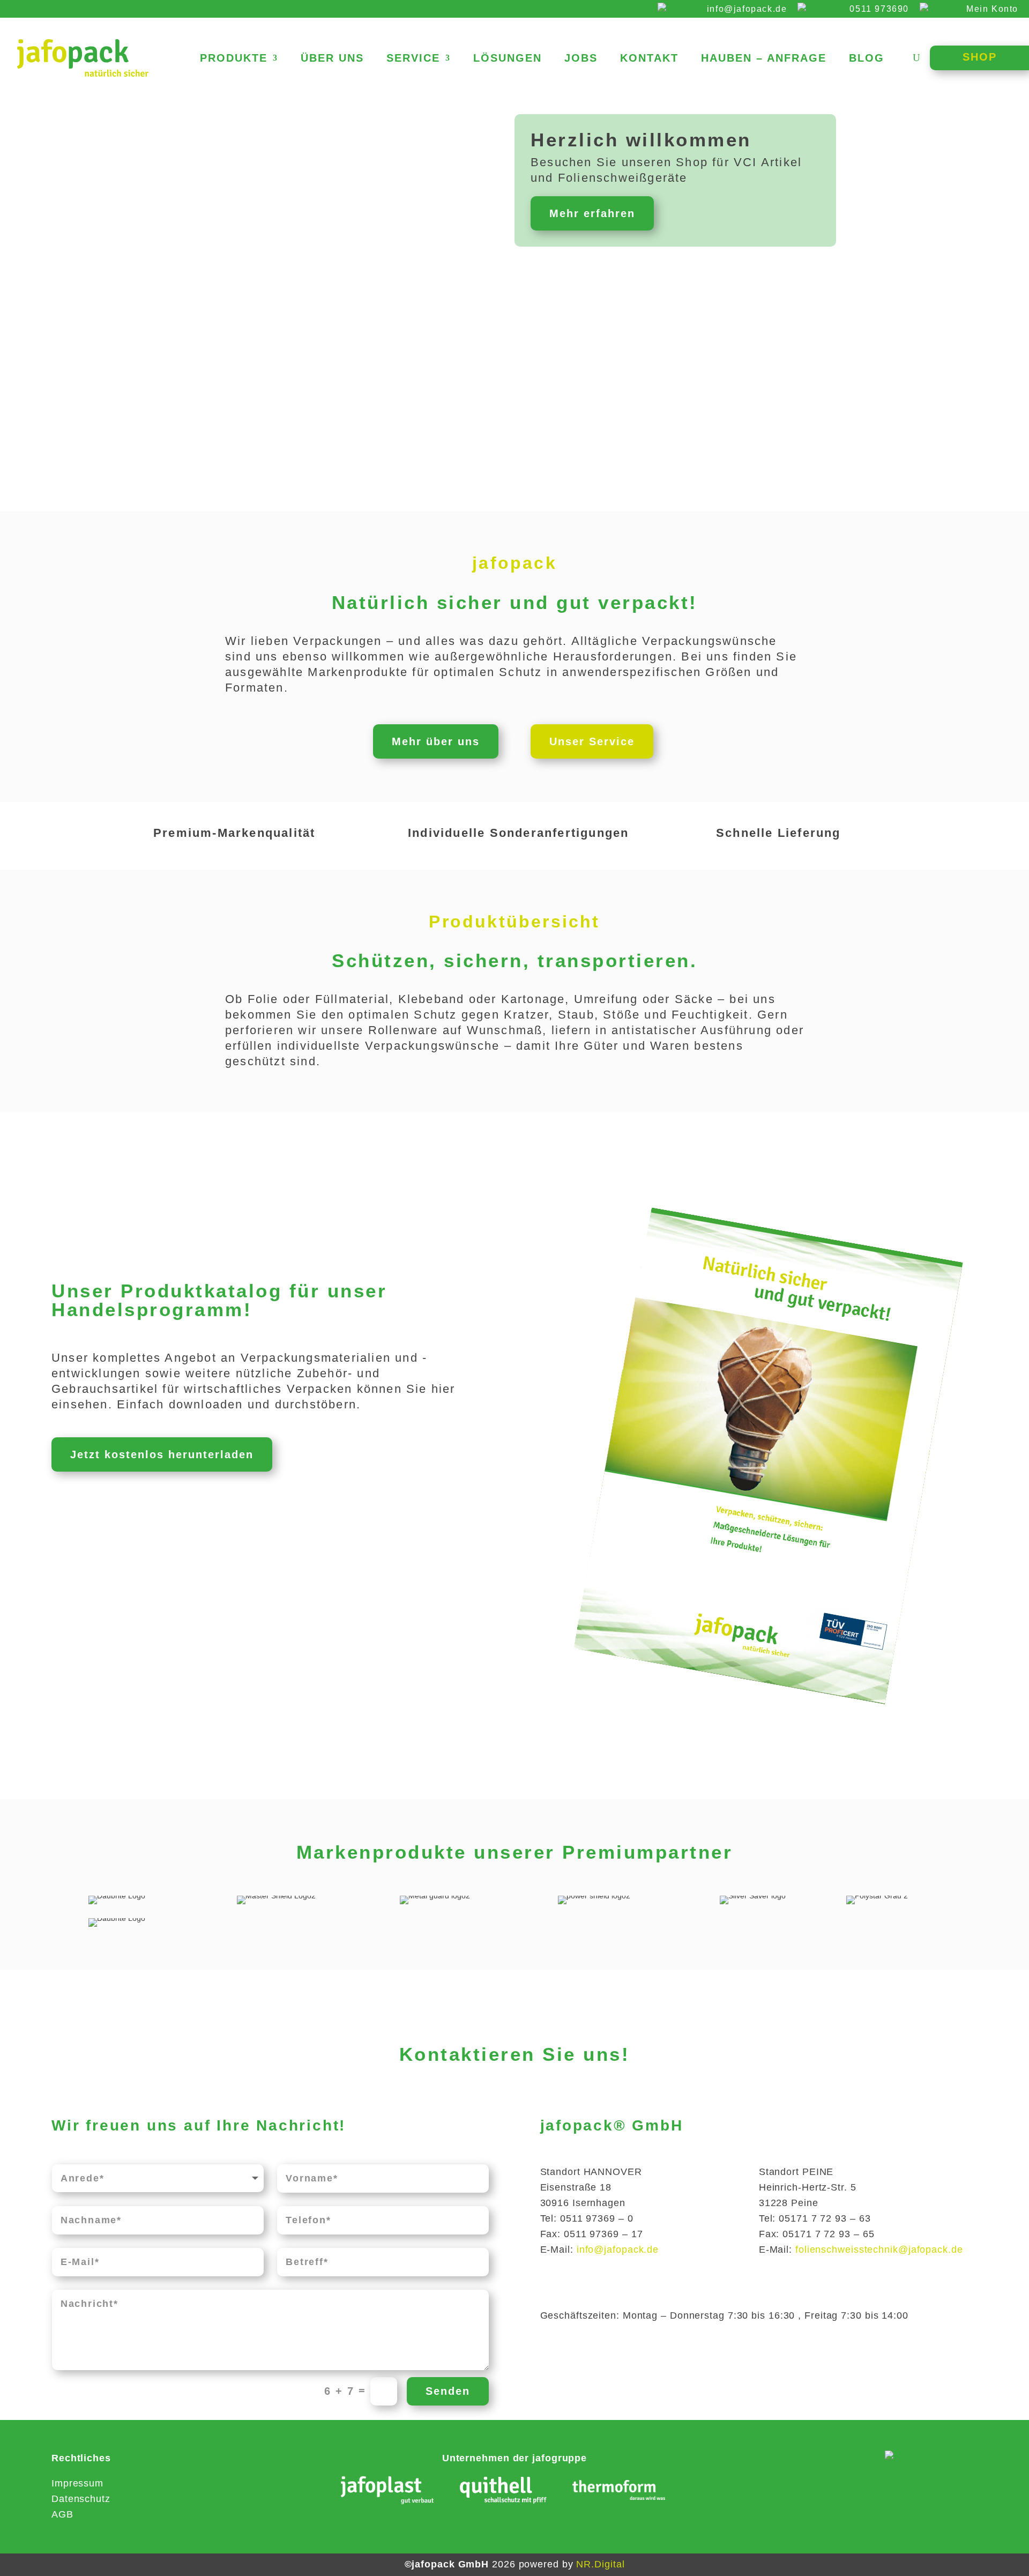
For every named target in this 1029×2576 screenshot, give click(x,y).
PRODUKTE (234, 59)
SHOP (980, 57)
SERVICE (413, 59)
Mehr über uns (436, 741)
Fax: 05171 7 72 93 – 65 (817, 2234)
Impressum (77, 2483)
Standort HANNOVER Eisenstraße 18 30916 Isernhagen (591, 2187)
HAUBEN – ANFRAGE (764, 59)
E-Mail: (600, 2250)
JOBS (581, 59)
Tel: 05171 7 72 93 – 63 (815, 2218)
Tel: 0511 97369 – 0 (587, 2218)
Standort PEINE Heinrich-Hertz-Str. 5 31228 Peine (808, 2187)
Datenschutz (81, 2499)
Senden (448, 2391)
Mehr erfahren (592, 213)
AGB (62, 2514)
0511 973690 (879, 9)
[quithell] (503, 2492)
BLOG (867, 59)
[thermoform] (619, 2493)
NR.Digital (600, 2564)
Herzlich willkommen (641, 140)
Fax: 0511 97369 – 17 (592, 2234)
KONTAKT (649, 59)
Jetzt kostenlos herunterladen (162, 1454)
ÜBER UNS (332, 59)
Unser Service (592, 741)
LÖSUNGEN (508, 59)
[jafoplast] (387, 2492)
